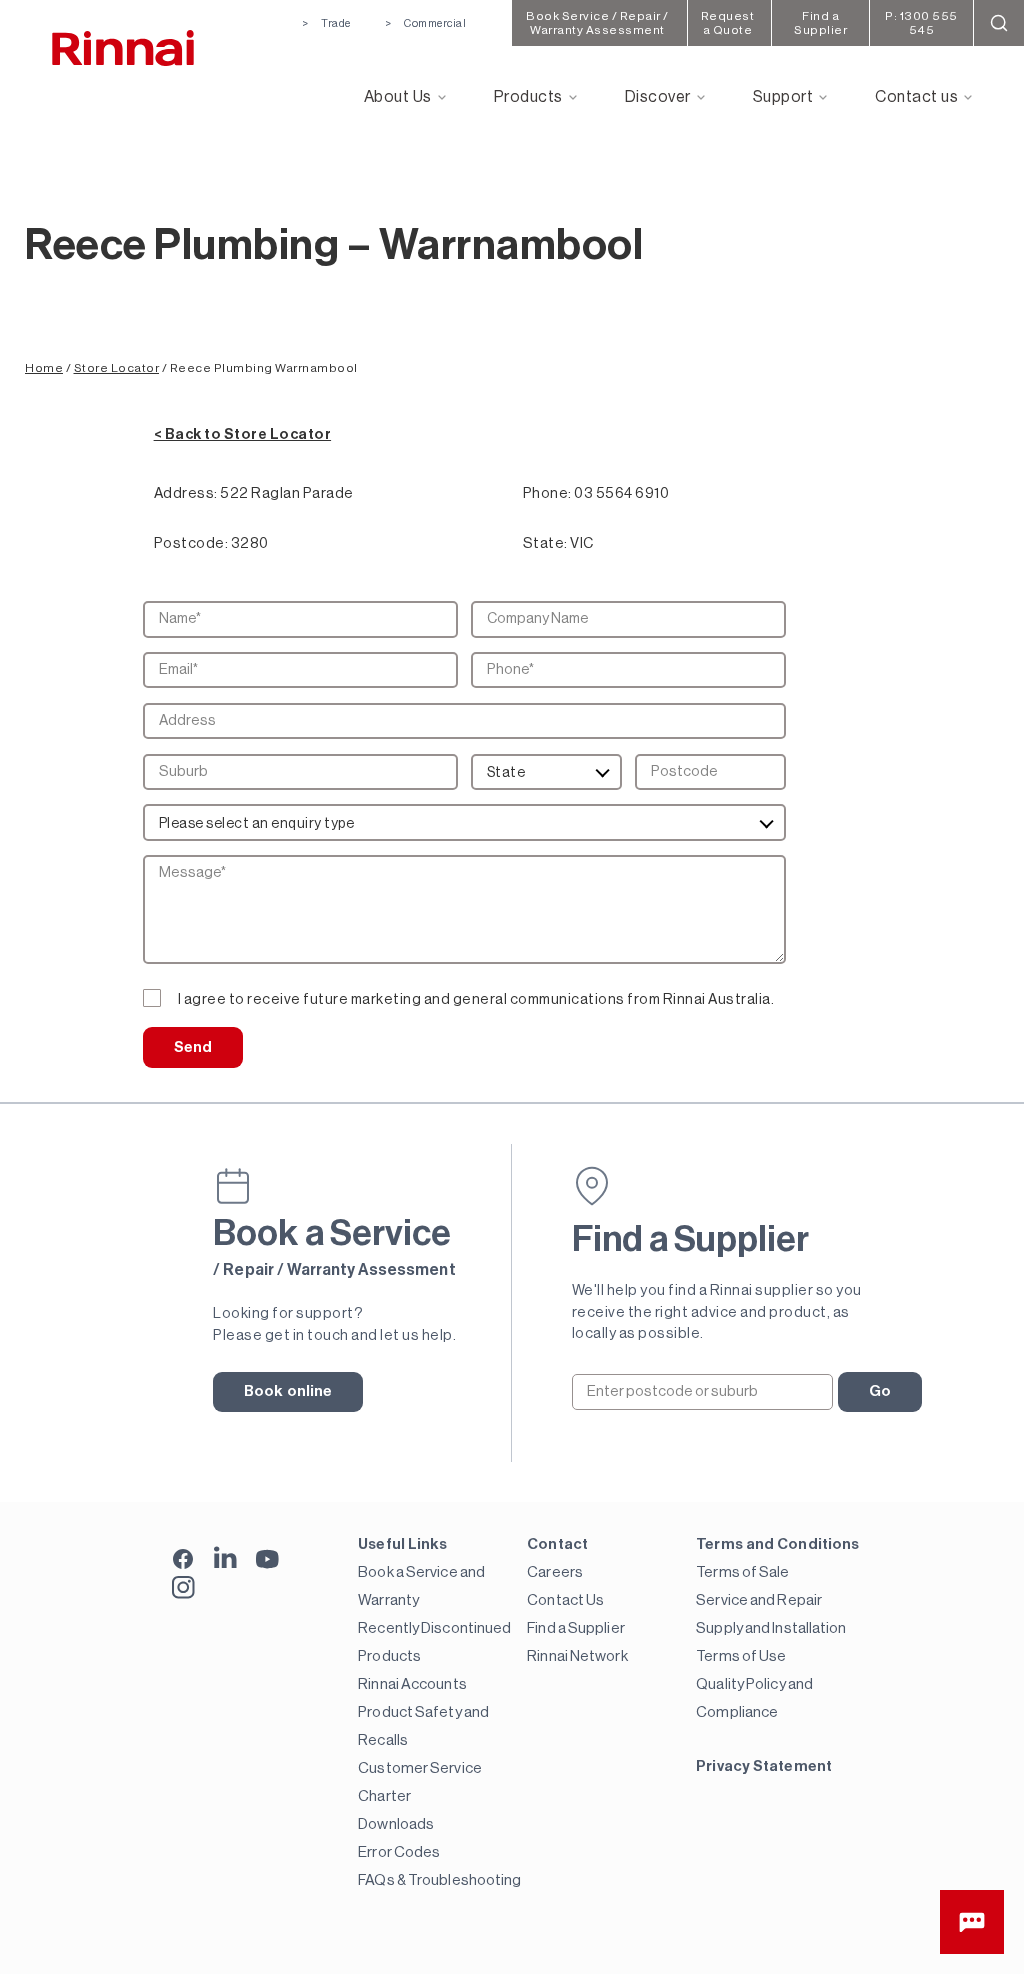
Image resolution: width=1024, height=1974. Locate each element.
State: (545, 543)
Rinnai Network (577, 1656)
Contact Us (565, 1600)
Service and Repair (759, 1600)
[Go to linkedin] (225, 1557)
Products (528, 97)
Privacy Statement (764, 1766)
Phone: (547, 493)
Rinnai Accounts (412, 1684)
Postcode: (191, 543)
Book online (288, 1391)
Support (783, 97)
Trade (336, 23)
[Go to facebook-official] (183, 1560)
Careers (555, 1572)
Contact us (916, 97)
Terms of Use (741, 1656)
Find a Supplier (576, 1628)
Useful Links (402, 1544)
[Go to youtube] (267, 1557)
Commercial (435, 23)
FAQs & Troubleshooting (439, 1880)
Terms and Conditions (777, 1544)
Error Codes (399, 1852)
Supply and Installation (771, 1628)
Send (193, 1047)
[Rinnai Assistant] (972, 1922)
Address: (186, 493)
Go (880, 1391)
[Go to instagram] (183, 1587)
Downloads (396, 1824)
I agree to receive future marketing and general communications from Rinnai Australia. (476, 999)
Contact (557, 1544)
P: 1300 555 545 (921, 23)
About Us (398, 97)
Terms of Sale (742, 1572)
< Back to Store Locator (243, 434)
